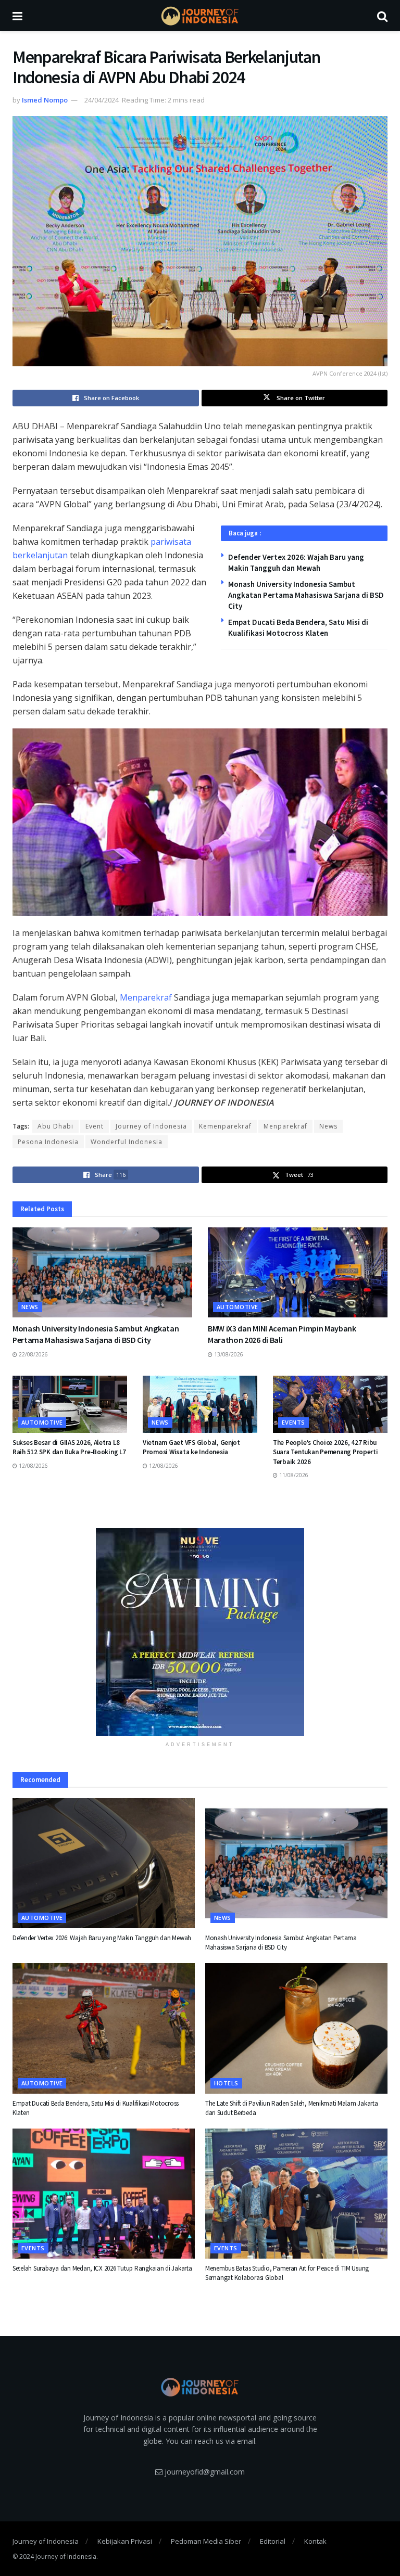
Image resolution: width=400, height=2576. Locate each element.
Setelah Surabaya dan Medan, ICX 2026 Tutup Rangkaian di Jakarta (102, 2268)
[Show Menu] (17, 16)
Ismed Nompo (45, 100)
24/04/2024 (102, 100)
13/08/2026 (228, 1354)
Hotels (226, 2083)
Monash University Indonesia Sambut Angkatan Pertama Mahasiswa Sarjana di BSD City (306, 595)
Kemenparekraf (225, 1126)
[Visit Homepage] (200, 16)
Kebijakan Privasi (125, 2541)
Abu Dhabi (55, 1126)
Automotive (237, 1307)
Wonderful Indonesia (127, 1142)
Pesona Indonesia (48, 1142)
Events (293, 1422)
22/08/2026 (33, 1354)
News (328, 1126)
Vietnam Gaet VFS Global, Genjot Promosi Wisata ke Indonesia (191, 1447)
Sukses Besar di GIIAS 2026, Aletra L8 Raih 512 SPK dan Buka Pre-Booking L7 (69, 1447)
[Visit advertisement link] (200, 1632)
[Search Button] (382, 16)
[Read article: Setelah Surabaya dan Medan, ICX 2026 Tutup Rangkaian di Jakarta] (104, 2194)
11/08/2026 (293, 1475)
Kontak (315, 2541)
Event (95, 1126)
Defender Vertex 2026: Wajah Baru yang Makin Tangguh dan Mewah (102, 1938)
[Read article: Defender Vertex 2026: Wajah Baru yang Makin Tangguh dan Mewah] (104, 1863)
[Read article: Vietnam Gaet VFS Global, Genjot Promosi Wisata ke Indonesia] (200, 1404)
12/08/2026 (33, 1466)
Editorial (273, 2541)
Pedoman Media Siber (206, 2541)
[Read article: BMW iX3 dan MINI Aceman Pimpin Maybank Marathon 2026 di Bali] (298, 1272)
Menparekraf (146, 997)
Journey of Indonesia (151, 1126)
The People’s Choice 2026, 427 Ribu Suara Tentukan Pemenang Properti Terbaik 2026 (326, 1452)
